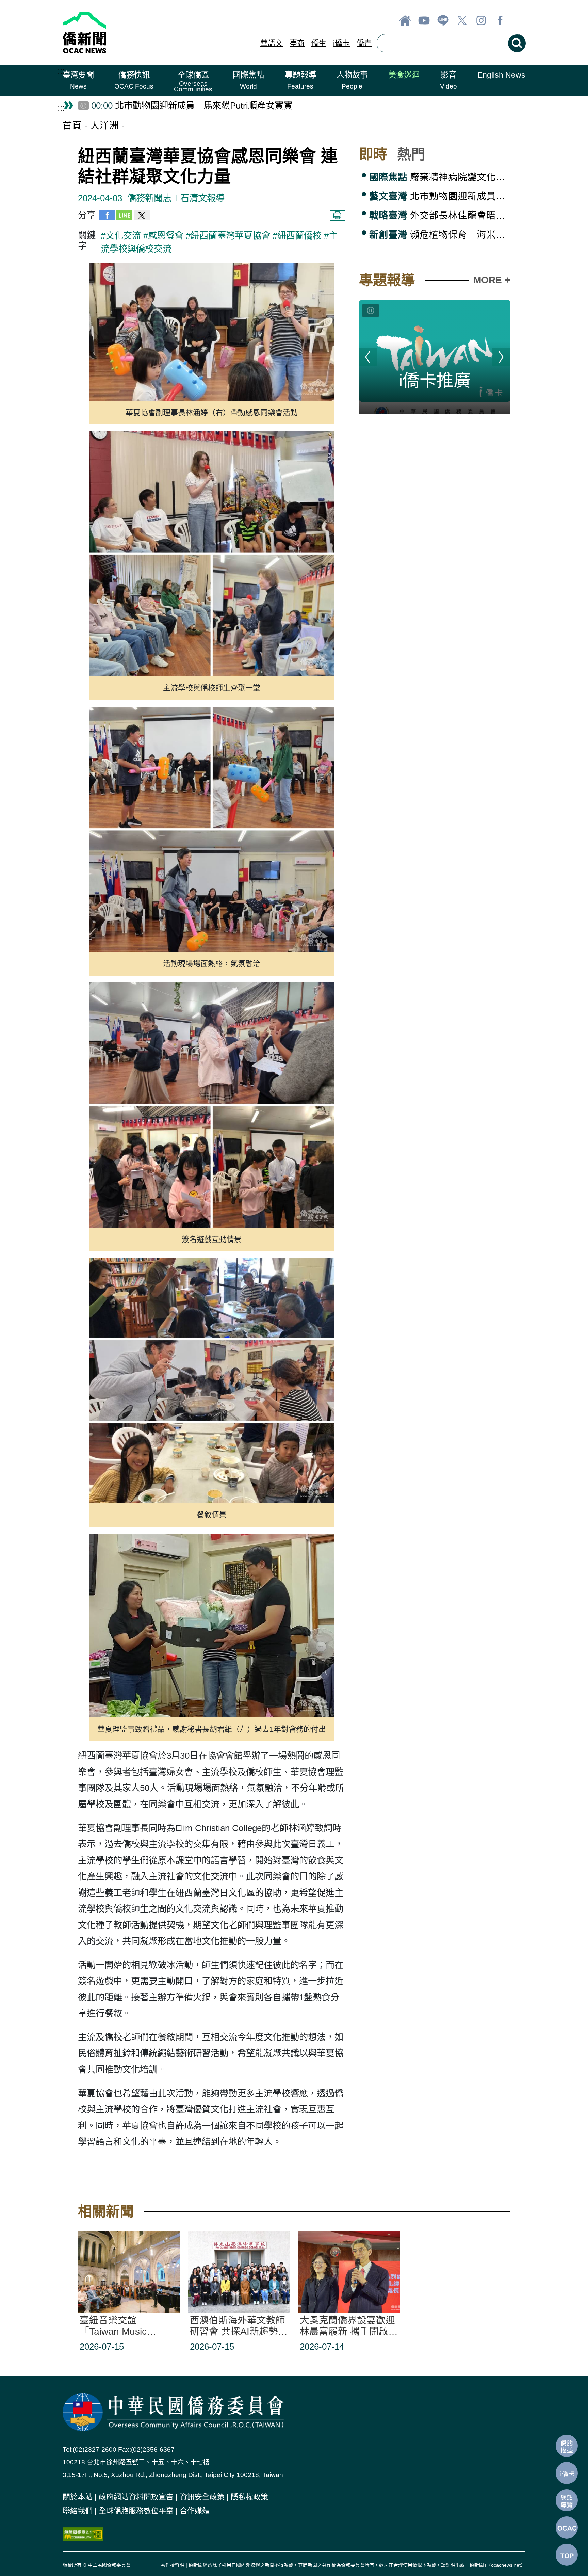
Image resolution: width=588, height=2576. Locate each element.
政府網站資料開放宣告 (136, 2497)
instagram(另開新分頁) (481, 20)
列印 (338, 215)
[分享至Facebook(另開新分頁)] (107, 217)
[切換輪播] (371, 310)
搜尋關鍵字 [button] (517, 43)
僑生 (319, 43)
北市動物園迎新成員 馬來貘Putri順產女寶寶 (440, 196)
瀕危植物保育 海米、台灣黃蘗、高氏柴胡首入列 (440, 235)
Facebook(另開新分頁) (500, 20)
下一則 (501, 357)
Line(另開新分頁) (443, 20)
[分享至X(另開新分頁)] (142, 217)
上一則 (368, 357)
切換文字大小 (519, 20)
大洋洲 (104, 125)
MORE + (492, 280)
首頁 (72, 125)
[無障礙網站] (83, 2533)
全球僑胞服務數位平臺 (136, 2511)
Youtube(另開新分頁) (424, 20)
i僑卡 (341, 43)
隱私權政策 (249, 2497)
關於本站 (78, 2497)
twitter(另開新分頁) (462, 20)
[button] (78, 80)
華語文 (272, 43)
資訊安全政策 (202, 2497)
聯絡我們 (78, 2511)
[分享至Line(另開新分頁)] (124, 217)
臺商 (297, 43)
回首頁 (405, 20)
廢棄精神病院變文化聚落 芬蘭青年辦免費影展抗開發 (440, 177)
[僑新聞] (135, 32)
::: (61, 71)
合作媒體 (195, 2511)
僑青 (364, 43)
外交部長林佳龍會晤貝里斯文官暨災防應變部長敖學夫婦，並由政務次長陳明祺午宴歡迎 (440, 215)
